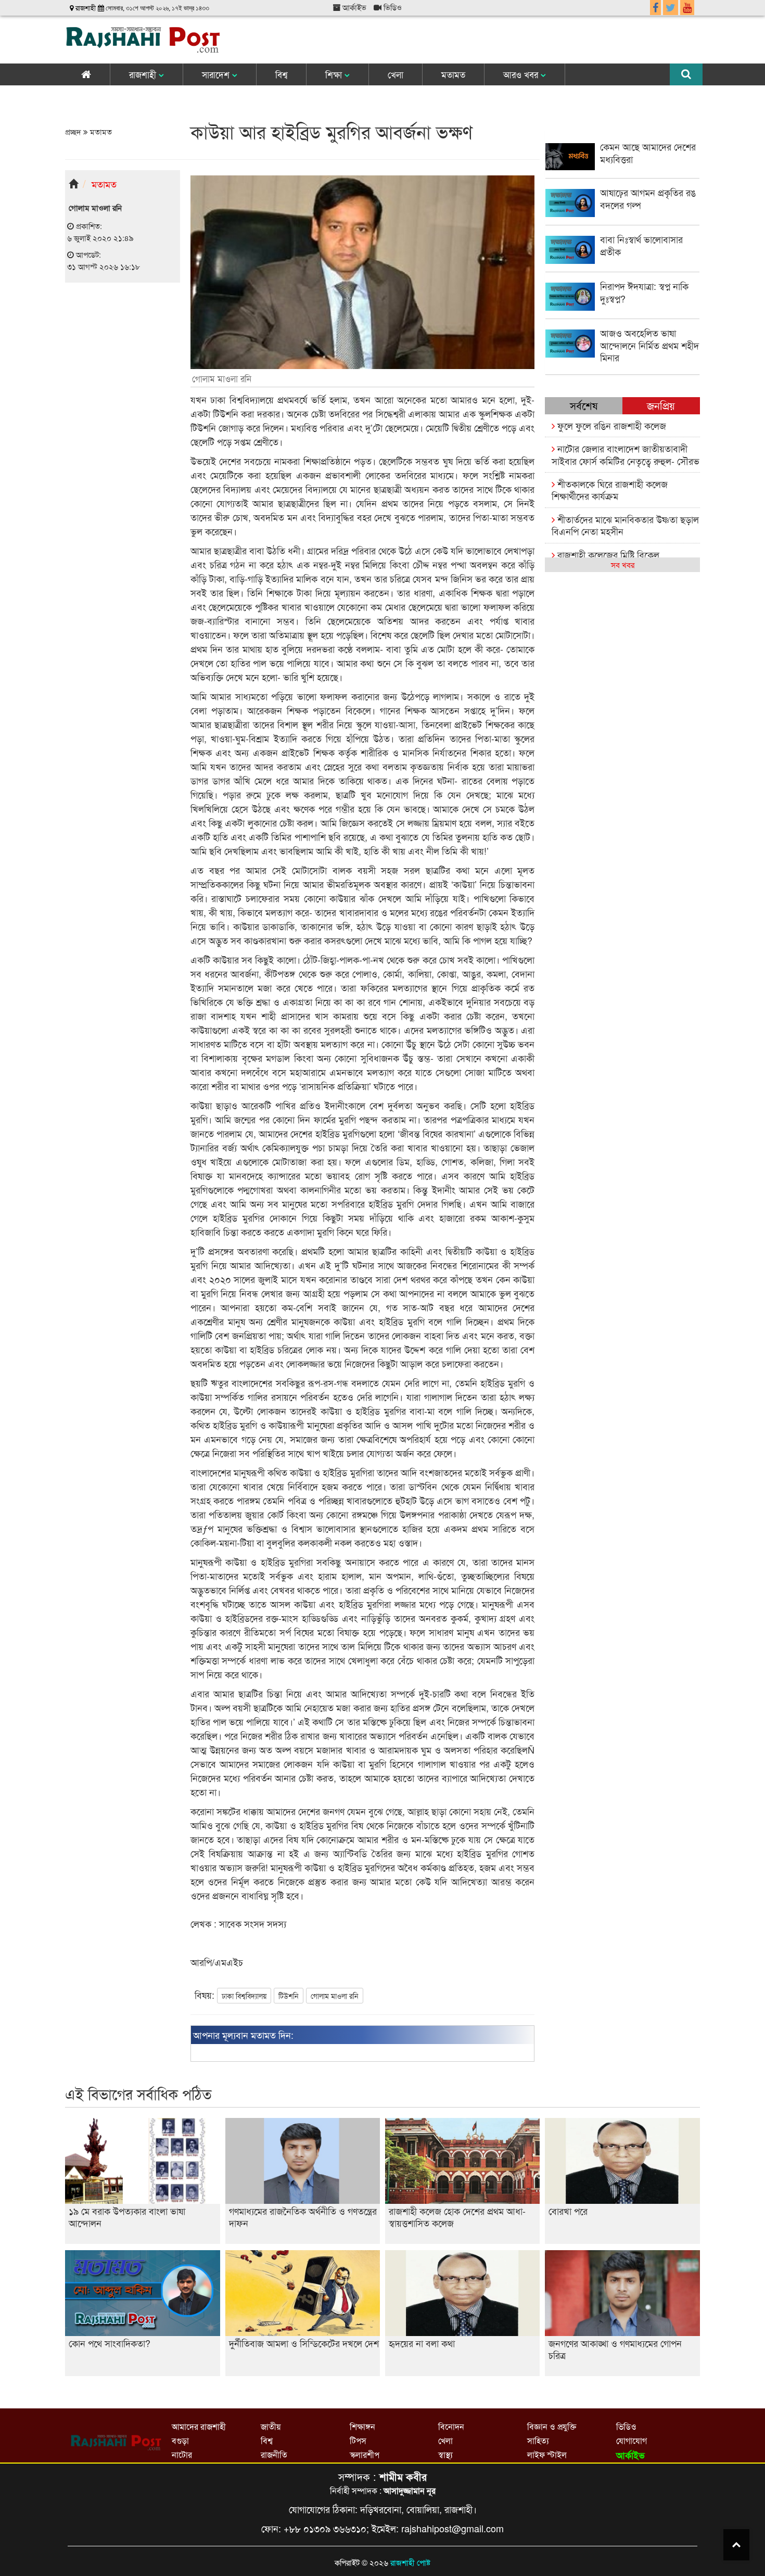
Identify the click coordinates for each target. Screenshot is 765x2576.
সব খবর (623, 564)
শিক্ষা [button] (335, 74)
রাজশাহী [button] (144, 74)
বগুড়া (180, 2440)
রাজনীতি (274, 2454)
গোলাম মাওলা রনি (335, 1996)
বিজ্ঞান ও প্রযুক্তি (552, 2426)
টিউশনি (289, 1996)
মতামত (453, 74)
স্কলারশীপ (365, 2454)
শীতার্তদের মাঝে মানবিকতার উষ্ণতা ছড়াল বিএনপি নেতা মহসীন (625, 525)
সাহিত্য (538, 2440)
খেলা (396, 74)
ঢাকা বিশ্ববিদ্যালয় (244, 1996)
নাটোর (182, 2454)
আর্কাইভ (353, 7)
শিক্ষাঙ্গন (362, 2426)
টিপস (358, 2440)
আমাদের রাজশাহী (199, 2426)
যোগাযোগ (632, 2440)
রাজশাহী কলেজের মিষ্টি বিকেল (607, 554)
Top (736, 2545)
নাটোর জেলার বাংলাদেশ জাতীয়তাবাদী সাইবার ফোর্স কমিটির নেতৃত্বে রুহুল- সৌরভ (626, 454)
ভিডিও (392, 7)
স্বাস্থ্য (445, 2454)
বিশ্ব (281, 74)
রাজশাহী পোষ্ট (410, 2562)
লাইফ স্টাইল (547, 2454)
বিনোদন (451, 2426)
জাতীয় (271, 2426)
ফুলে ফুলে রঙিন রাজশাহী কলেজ (610, 425)
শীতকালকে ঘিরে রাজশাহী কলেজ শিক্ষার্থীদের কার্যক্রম (610, 490)
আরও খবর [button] (522, 74)
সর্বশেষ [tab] (584, 405)
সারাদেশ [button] (217, 74)
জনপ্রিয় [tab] (661, 405)
